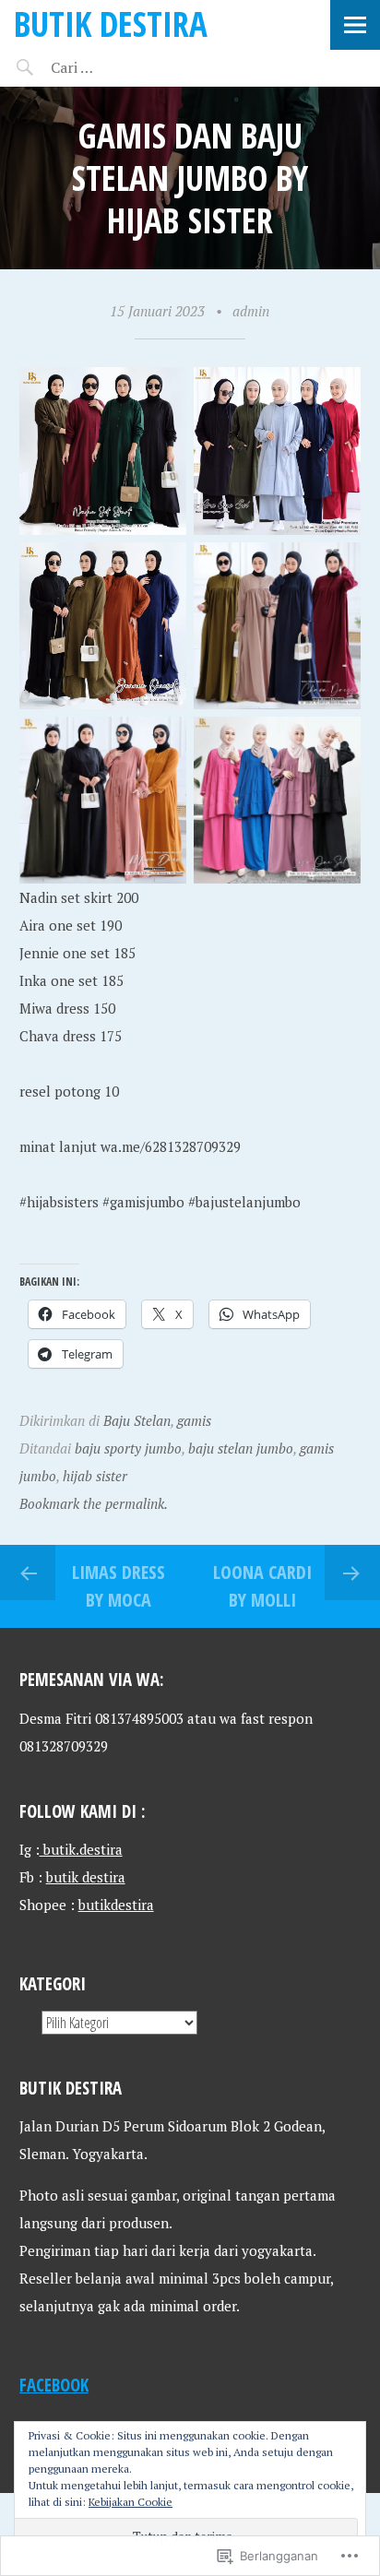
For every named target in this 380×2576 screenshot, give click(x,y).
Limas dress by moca (119, 1586)
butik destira (86, 1877)
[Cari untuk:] (127, 67)
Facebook (54, 2385)
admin (251, 311)
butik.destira (81, 1849)
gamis (194, 1420)
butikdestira (116, 1905)
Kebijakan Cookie (131, 2502)
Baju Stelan (137, 1420)
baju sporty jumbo (128, 1448)
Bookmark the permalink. (94, 1503)
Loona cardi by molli (262, 1586)
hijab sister (95, 1476)
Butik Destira (111, 24)
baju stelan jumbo (241, 1448)
